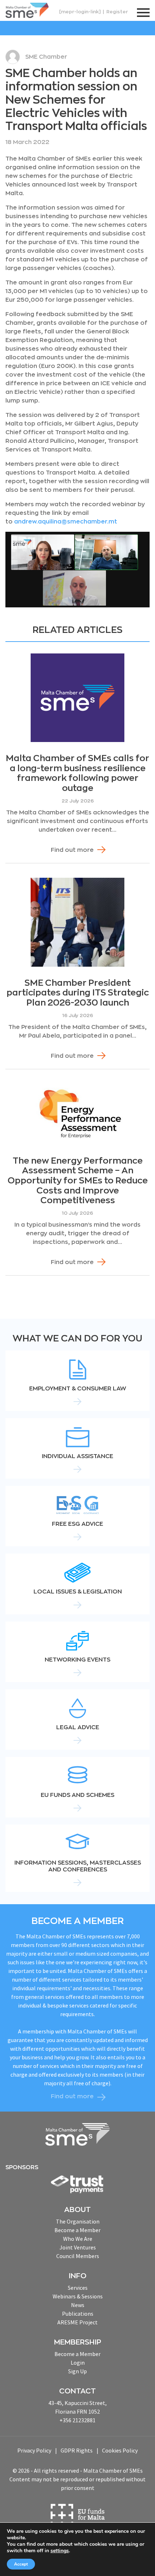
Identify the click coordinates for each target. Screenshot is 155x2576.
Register (117, 12)
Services (78, 2288)
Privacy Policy (34, 2450)
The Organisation (78, 2221)
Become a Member (77, 2230)
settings (60, 2551)
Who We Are (78, 2239)
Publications (78, 2314)
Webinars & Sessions (78, 2296)
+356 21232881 (77, 2420)
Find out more (72, 850)
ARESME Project (77, 2322)
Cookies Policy (120, 2450)
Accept (21, 2564)
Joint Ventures (78, 2247)
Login (78, 2363)
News (78, 2305)
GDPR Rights (77, 2450)
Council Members (78, 2256)
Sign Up (77, 2371)
